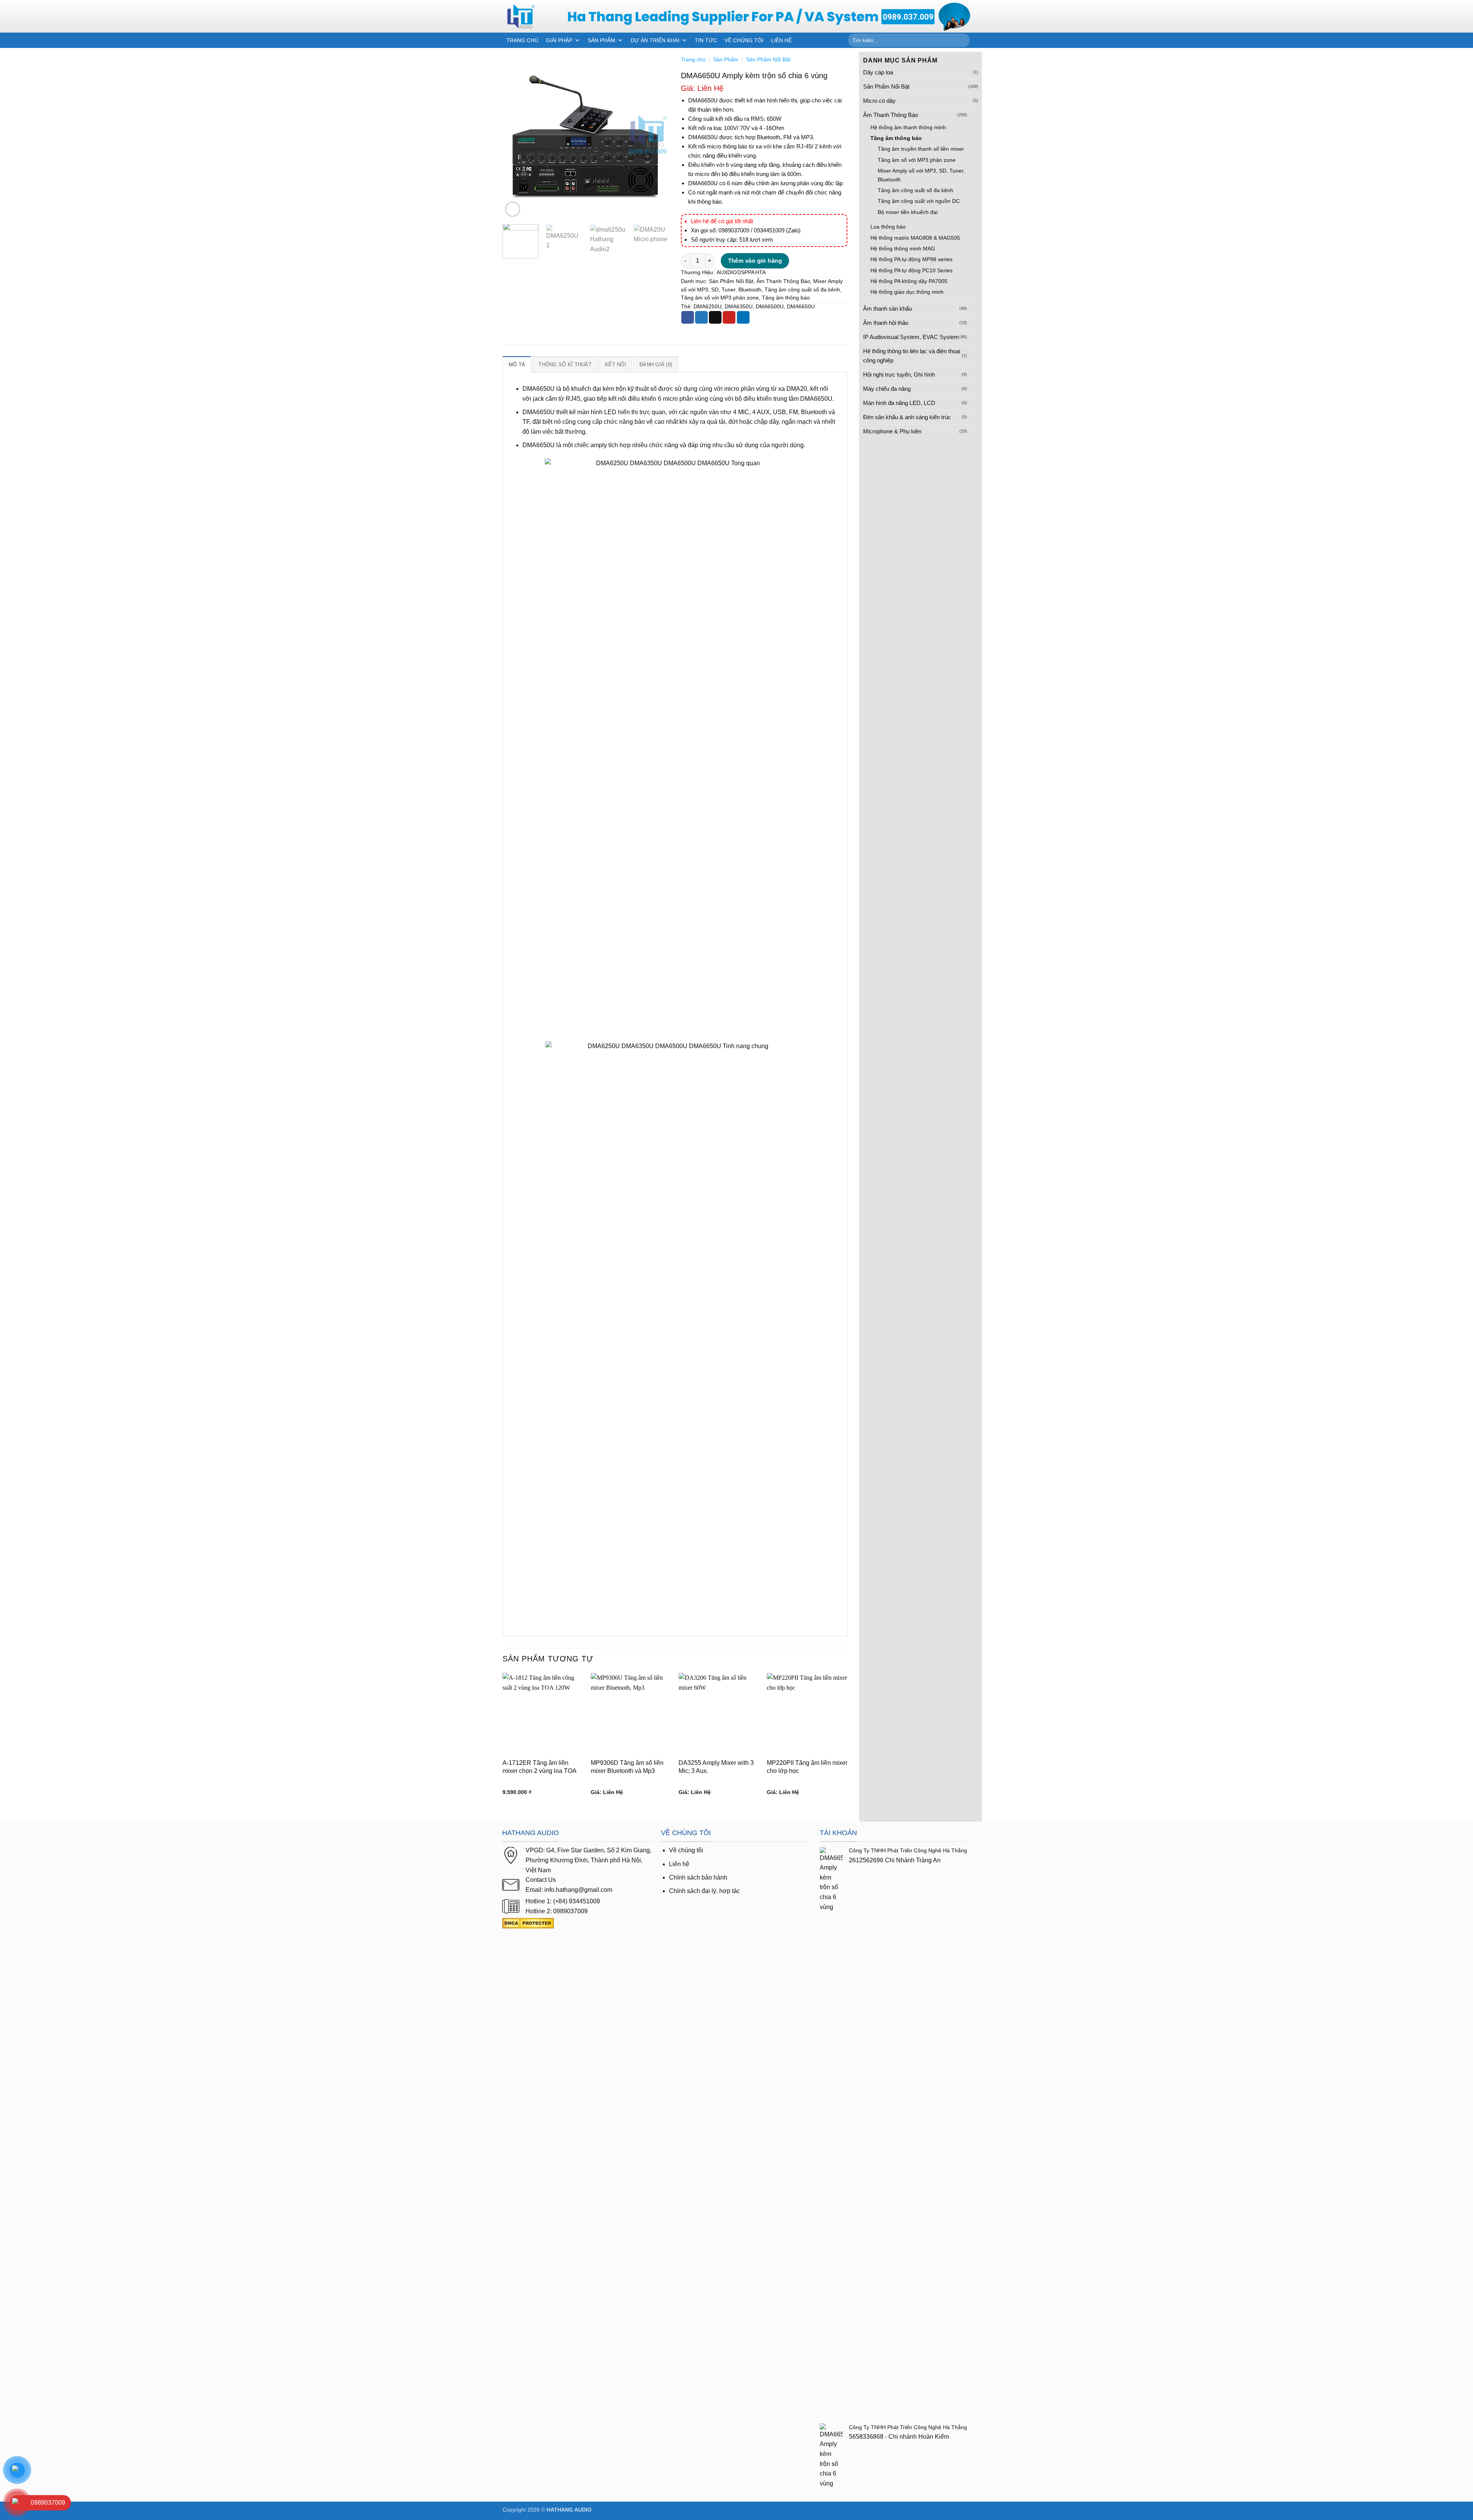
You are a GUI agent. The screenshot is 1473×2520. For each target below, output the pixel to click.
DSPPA (746, 272)
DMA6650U (801, 307)
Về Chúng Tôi (744, 40)
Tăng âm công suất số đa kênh (915, 190)
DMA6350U (739, 307)
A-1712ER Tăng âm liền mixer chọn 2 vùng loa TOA (540, 1767)
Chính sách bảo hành (698, 1877)
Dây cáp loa (878, 72)
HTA (760, 272)
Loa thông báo (888, 227)
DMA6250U (708, 307)
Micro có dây (879, 101)
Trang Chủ (522, 40)
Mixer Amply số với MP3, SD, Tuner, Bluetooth (921, 175)
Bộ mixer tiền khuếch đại (908, 212)
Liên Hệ (781, 40)
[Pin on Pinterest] (729, 318)
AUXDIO (727, 272)
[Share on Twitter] (701, 318)
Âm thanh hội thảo (886, 323)
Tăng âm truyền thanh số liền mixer (921, 149)
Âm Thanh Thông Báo (891, 115)
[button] (513, 209)
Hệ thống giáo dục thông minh (907, 292)
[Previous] (516, 135)
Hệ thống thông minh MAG (903, 249)
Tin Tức (706, 40)
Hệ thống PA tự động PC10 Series (911, 270)
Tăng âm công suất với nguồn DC (919, 201)
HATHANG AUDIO (569, 2510)
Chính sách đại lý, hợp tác (704, 1891)
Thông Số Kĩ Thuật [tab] (565, 365)
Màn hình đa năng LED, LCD (899, 403)
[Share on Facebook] (688, 318)
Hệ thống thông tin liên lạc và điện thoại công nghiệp (912, 356)
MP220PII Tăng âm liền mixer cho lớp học (807, 1767)
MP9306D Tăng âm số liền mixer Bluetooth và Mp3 (627, 1767)
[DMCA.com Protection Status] (528, 1923)
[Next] (656, 135)
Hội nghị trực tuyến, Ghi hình (899, 374)
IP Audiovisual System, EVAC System (911, 337)
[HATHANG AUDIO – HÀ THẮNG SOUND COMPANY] (529, 16)
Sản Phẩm (601, 40)
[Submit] (963, 40)
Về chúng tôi (686, 1850)
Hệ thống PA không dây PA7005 (909, 281)
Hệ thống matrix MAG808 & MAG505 (915, 238)
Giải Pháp (559, 40)
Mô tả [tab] (517, 365)
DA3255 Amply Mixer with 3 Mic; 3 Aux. (716, 1767)
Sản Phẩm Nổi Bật (886, 86)
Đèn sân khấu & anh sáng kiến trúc (907, 417)
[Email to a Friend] (715, 318)
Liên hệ (679, 1864)
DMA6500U (770, 307)
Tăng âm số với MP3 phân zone (917, 160)
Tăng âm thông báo (896, 138)
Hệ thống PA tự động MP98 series (911, 259)
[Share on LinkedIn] (743, 318)
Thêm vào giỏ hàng (755, 261)
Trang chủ (693, 60)
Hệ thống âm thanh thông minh (908, 127)
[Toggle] (974, 115)
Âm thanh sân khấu (887, 309)
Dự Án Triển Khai (655, 40)
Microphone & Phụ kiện (892, 431)
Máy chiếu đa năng (887, 389)
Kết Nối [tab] (615, 365)
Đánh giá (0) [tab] (656, 365)
